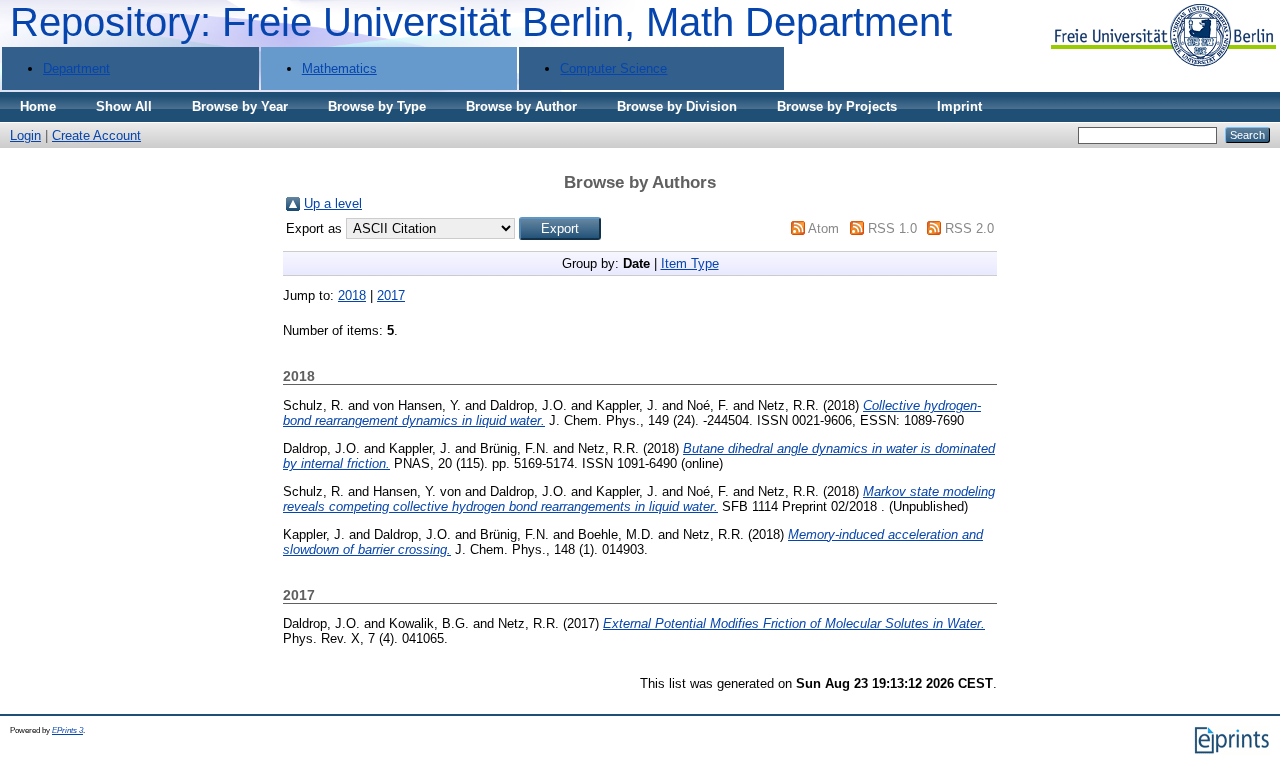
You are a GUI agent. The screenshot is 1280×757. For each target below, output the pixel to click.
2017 (391, 295)
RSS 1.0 (892, 228)
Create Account (96, 135)
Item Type (690, 263)
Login (25, 135)
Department (76, 68)
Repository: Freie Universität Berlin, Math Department (481, 22)
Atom (823, 228)
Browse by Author (521, 106)
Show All (124, 106)
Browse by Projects (837, 106)
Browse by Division (677, 106)
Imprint (959, 106)
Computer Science (613, 68)
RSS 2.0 (969, 228)
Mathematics (339, 68)
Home (38, 106)
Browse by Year (240, 106)
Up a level (333, 203)
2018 (352, 295)
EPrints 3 (67, 730)
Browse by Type (377, 106)
